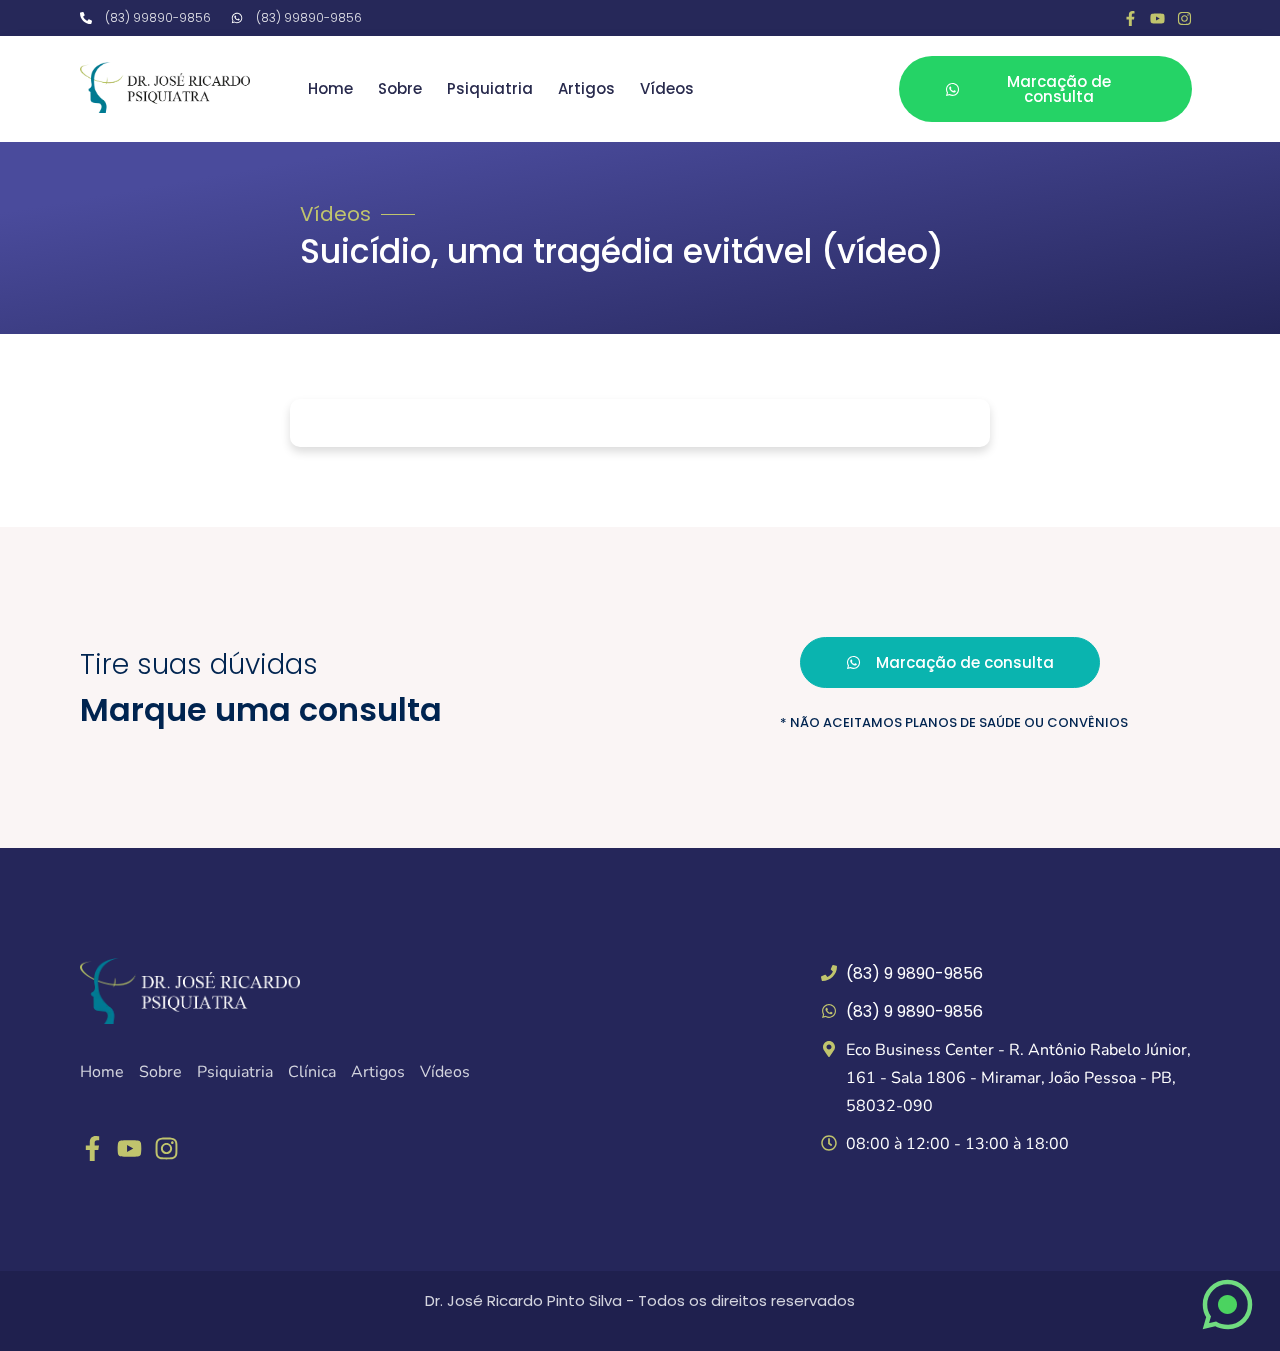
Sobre (400, 89)
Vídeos (667, 89)
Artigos (586, 89)
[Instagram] (1184, 18)
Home (330, 89)
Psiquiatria (490, 89)
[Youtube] (1157, 18)
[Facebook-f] (1130, 18)
